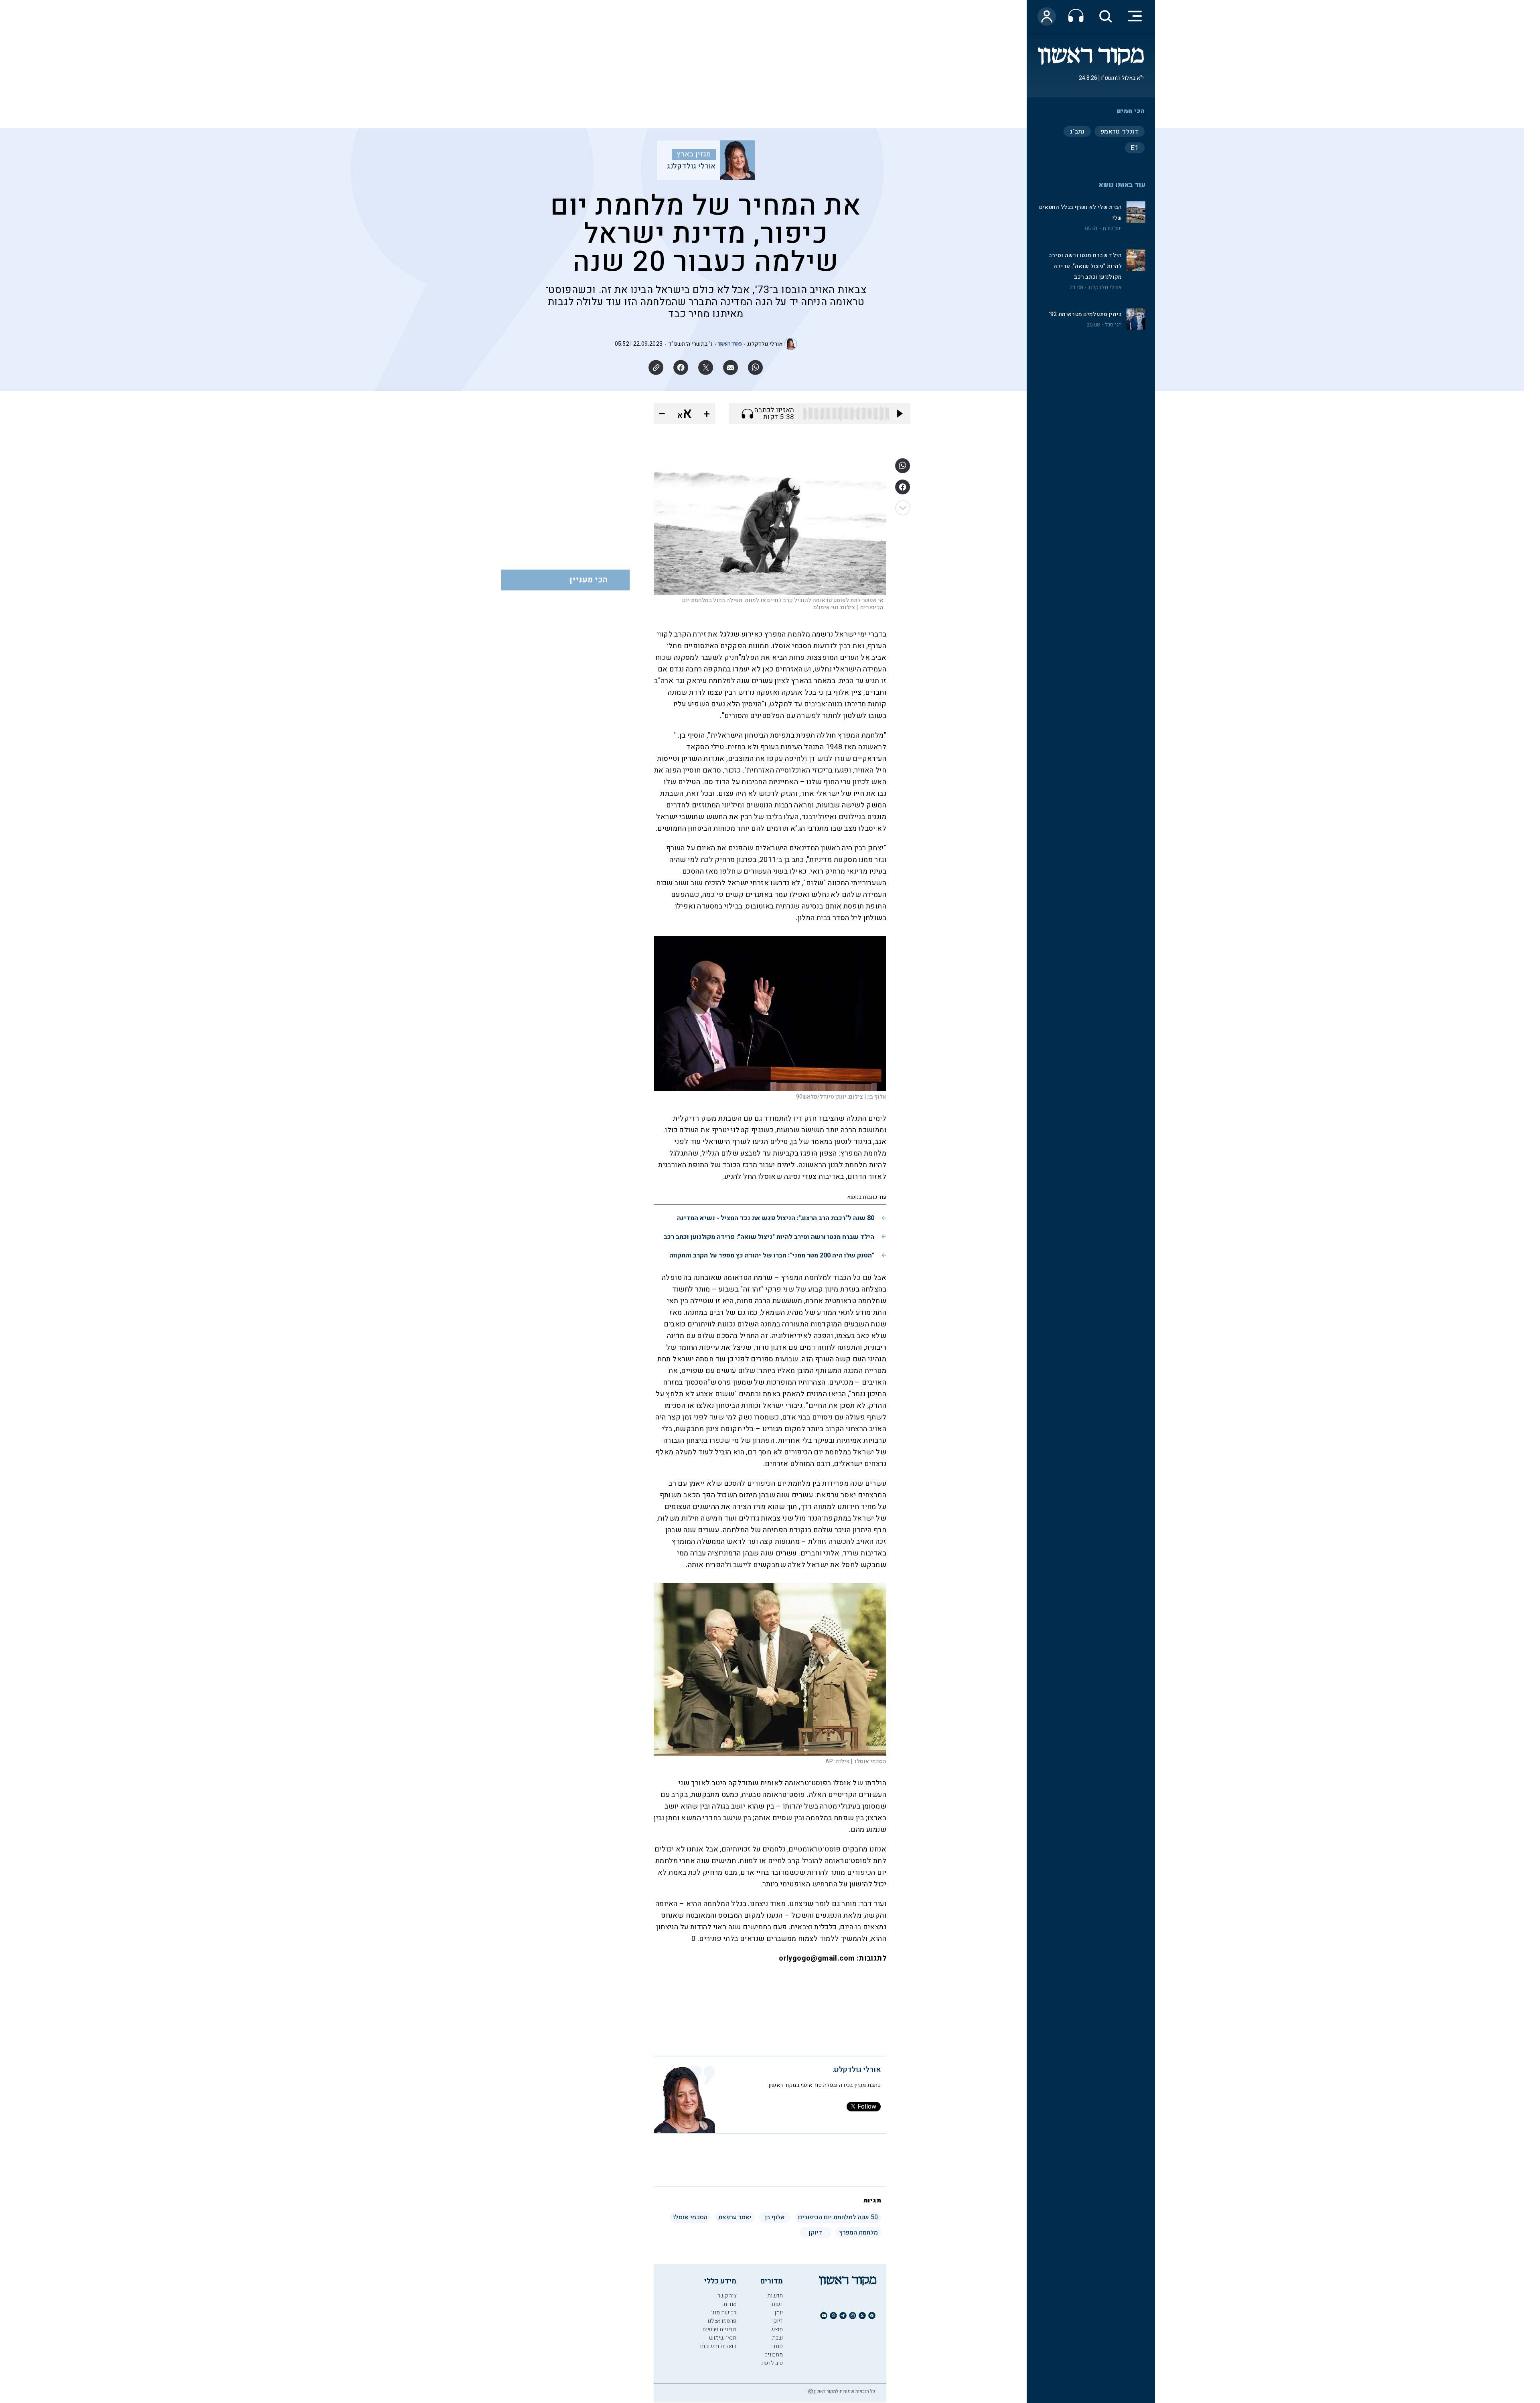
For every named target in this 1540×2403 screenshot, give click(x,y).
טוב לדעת (772, 2363)
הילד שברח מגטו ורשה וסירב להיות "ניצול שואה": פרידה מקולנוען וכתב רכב (1085, 266)
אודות (730, 2304)
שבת (777, 2338)
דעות (777, 2304)
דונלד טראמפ (1120, 132)
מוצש (777, 2329)
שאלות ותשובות (718, 2346)
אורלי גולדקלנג (1105, 288)
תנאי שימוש (723, 2338)
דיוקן (777, 2321)
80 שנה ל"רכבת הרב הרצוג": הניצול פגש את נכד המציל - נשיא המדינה (776, 1218)
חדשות (775, 2296)
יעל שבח (1112, 229)
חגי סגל (1113, 325)
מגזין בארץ (694, 154)
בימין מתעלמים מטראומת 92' (1086, 314)
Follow (867, 2107)
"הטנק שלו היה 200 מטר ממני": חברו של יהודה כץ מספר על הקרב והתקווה (772, 1255)
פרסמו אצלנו (722, 2321)
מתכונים (774, 2355)
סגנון (777, 2346)
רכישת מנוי (724, 2313)
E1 (1135, 148)
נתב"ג (1077, 132)
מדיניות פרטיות (719, 2329)
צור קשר (727, 2296)
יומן (779, 2313)
